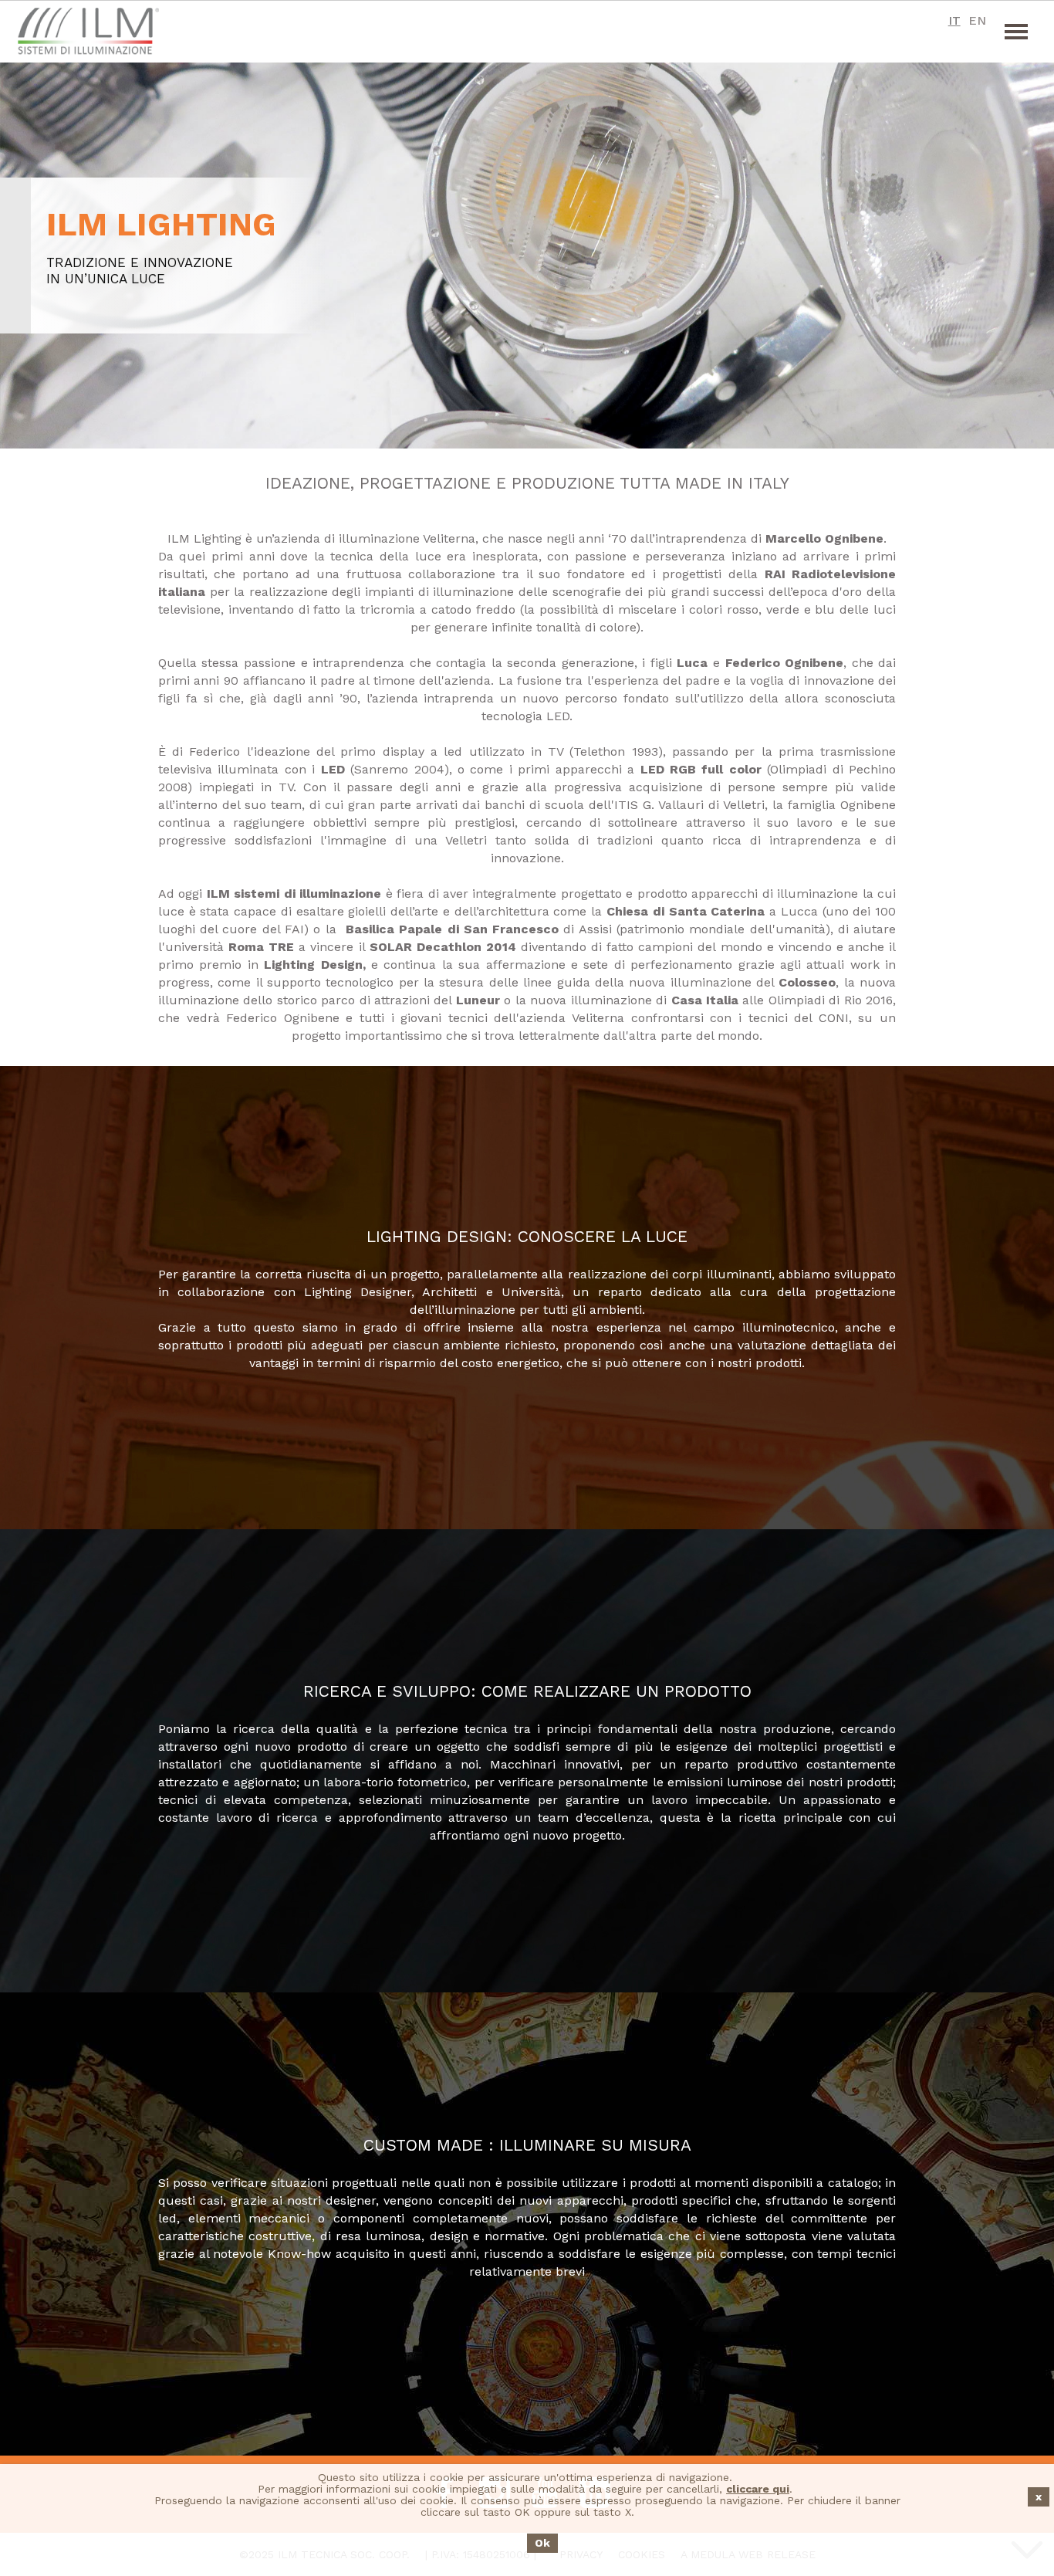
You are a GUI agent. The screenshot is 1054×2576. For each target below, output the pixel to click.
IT (954, 20)
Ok (542, 2543)
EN (977, 20)
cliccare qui (758, 2489)
